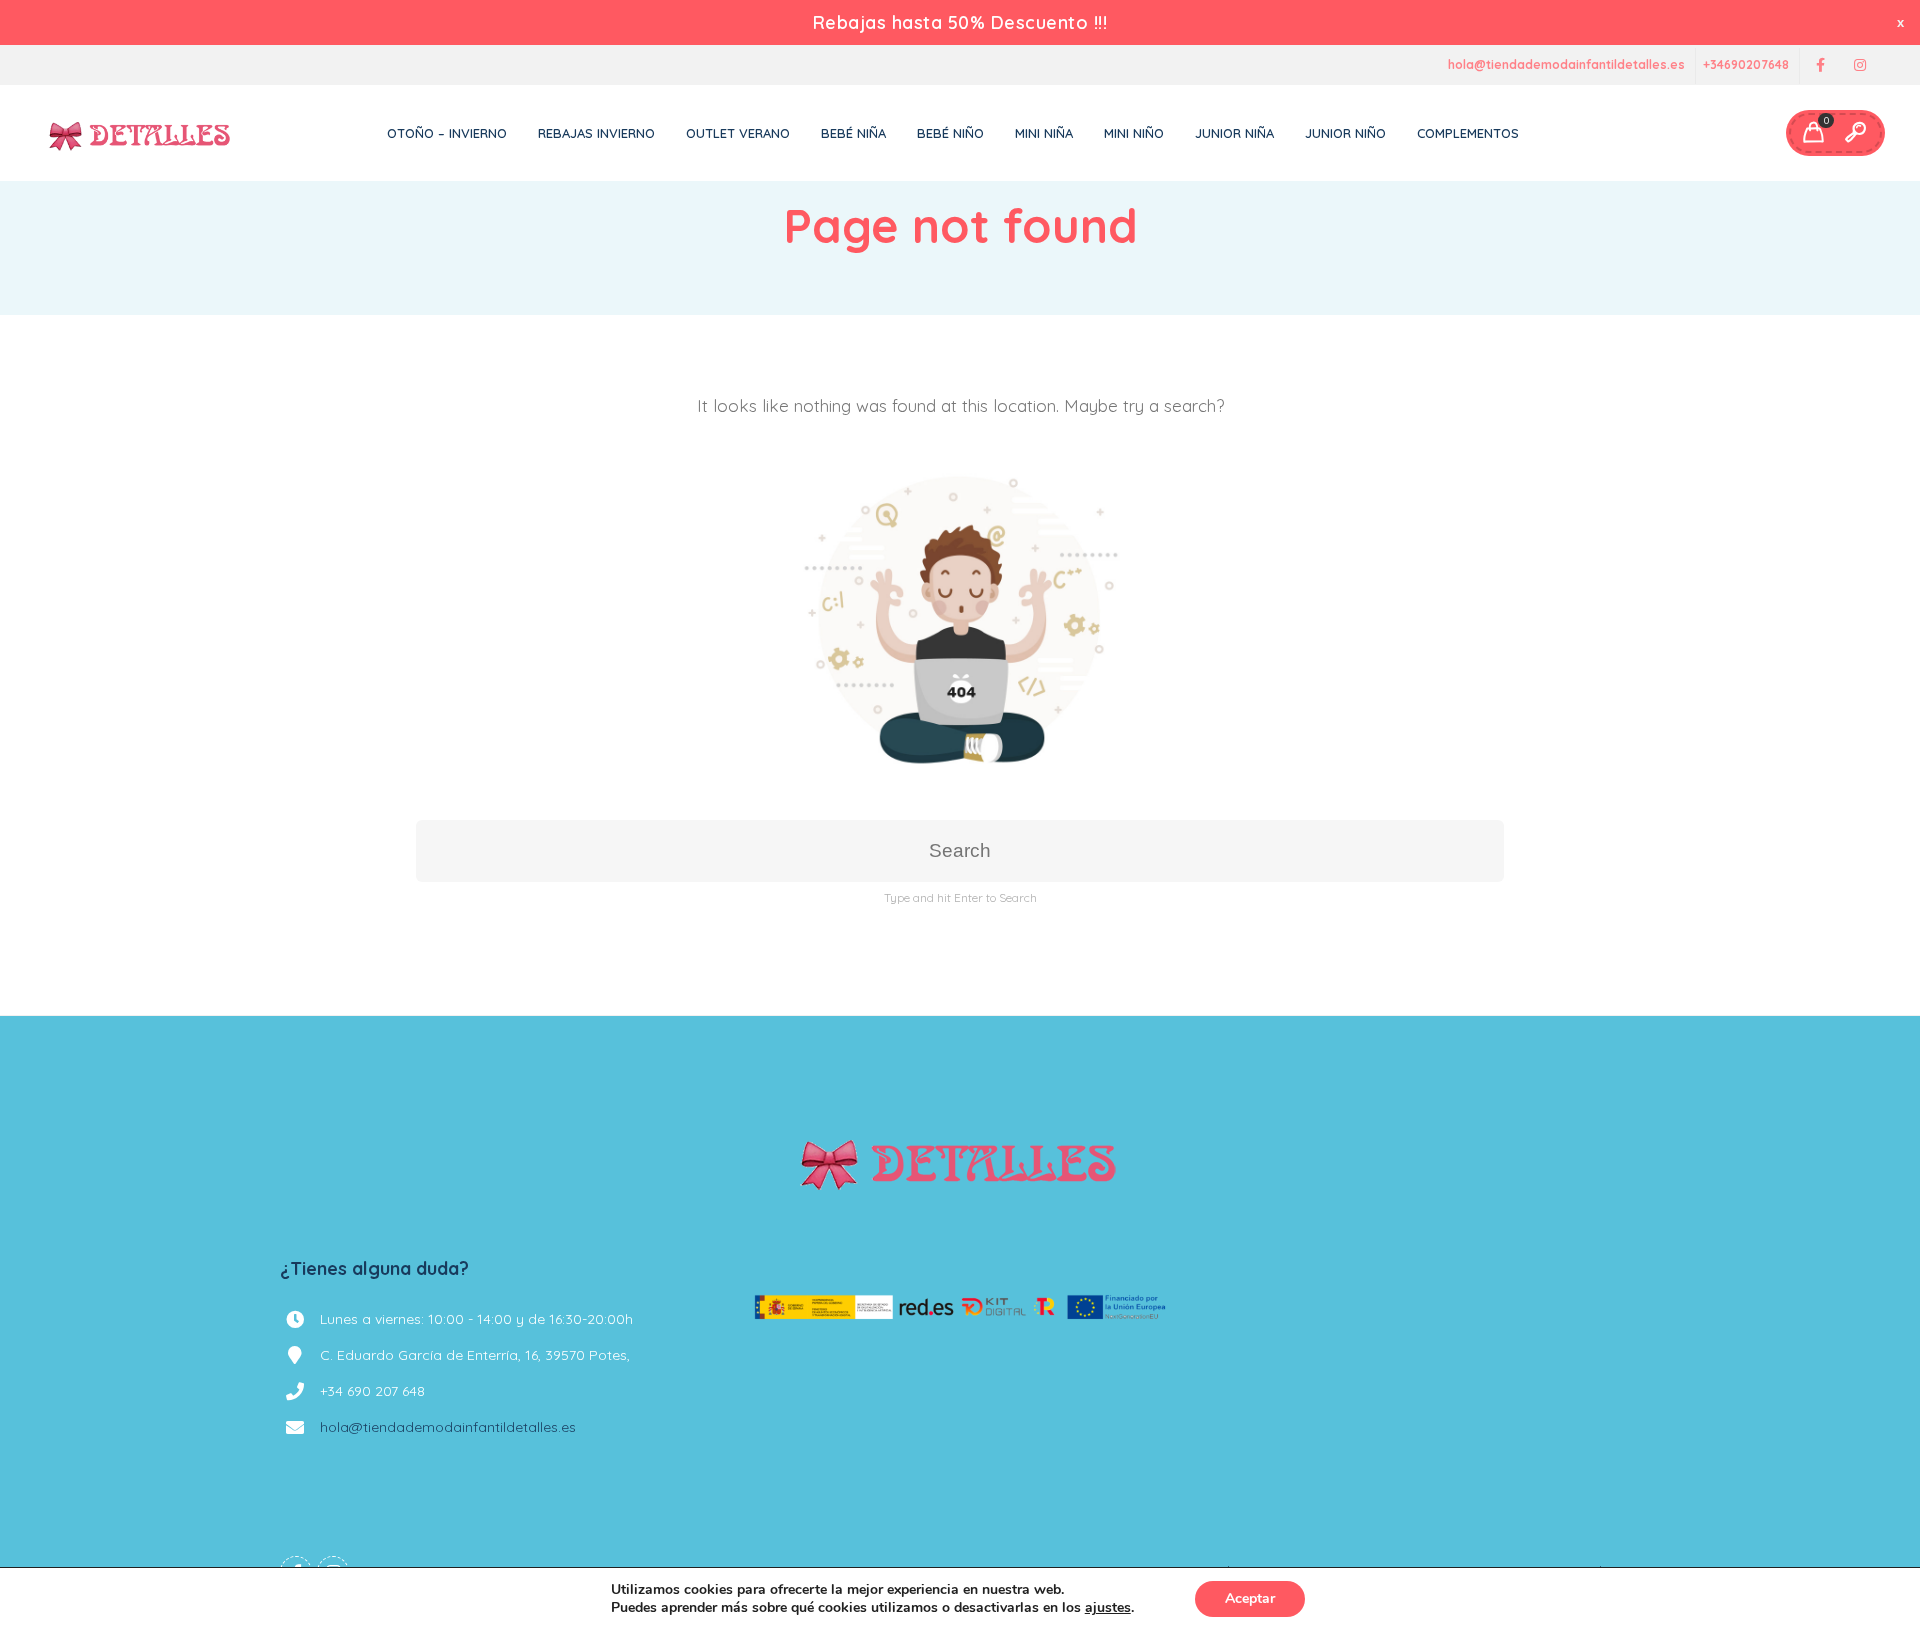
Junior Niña (1234, 133)
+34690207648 (1746, 65)
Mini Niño (1134, 133)
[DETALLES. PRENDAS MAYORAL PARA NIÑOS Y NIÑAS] (140, 133)
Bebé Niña (853, 133)
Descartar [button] (1902, 22)
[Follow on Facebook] (1820, 65)
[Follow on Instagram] (1860, 65)
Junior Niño (1345, 133)
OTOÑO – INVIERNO (447, 133)
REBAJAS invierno (596, 133)
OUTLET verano (738, 133)
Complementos (1468, 133)
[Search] (1855, 133)
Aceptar (1250, 1598)
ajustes (1108, 1608)
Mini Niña (1044, 133)
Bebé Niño (950, 133)
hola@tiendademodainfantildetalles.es (1566, 65)
